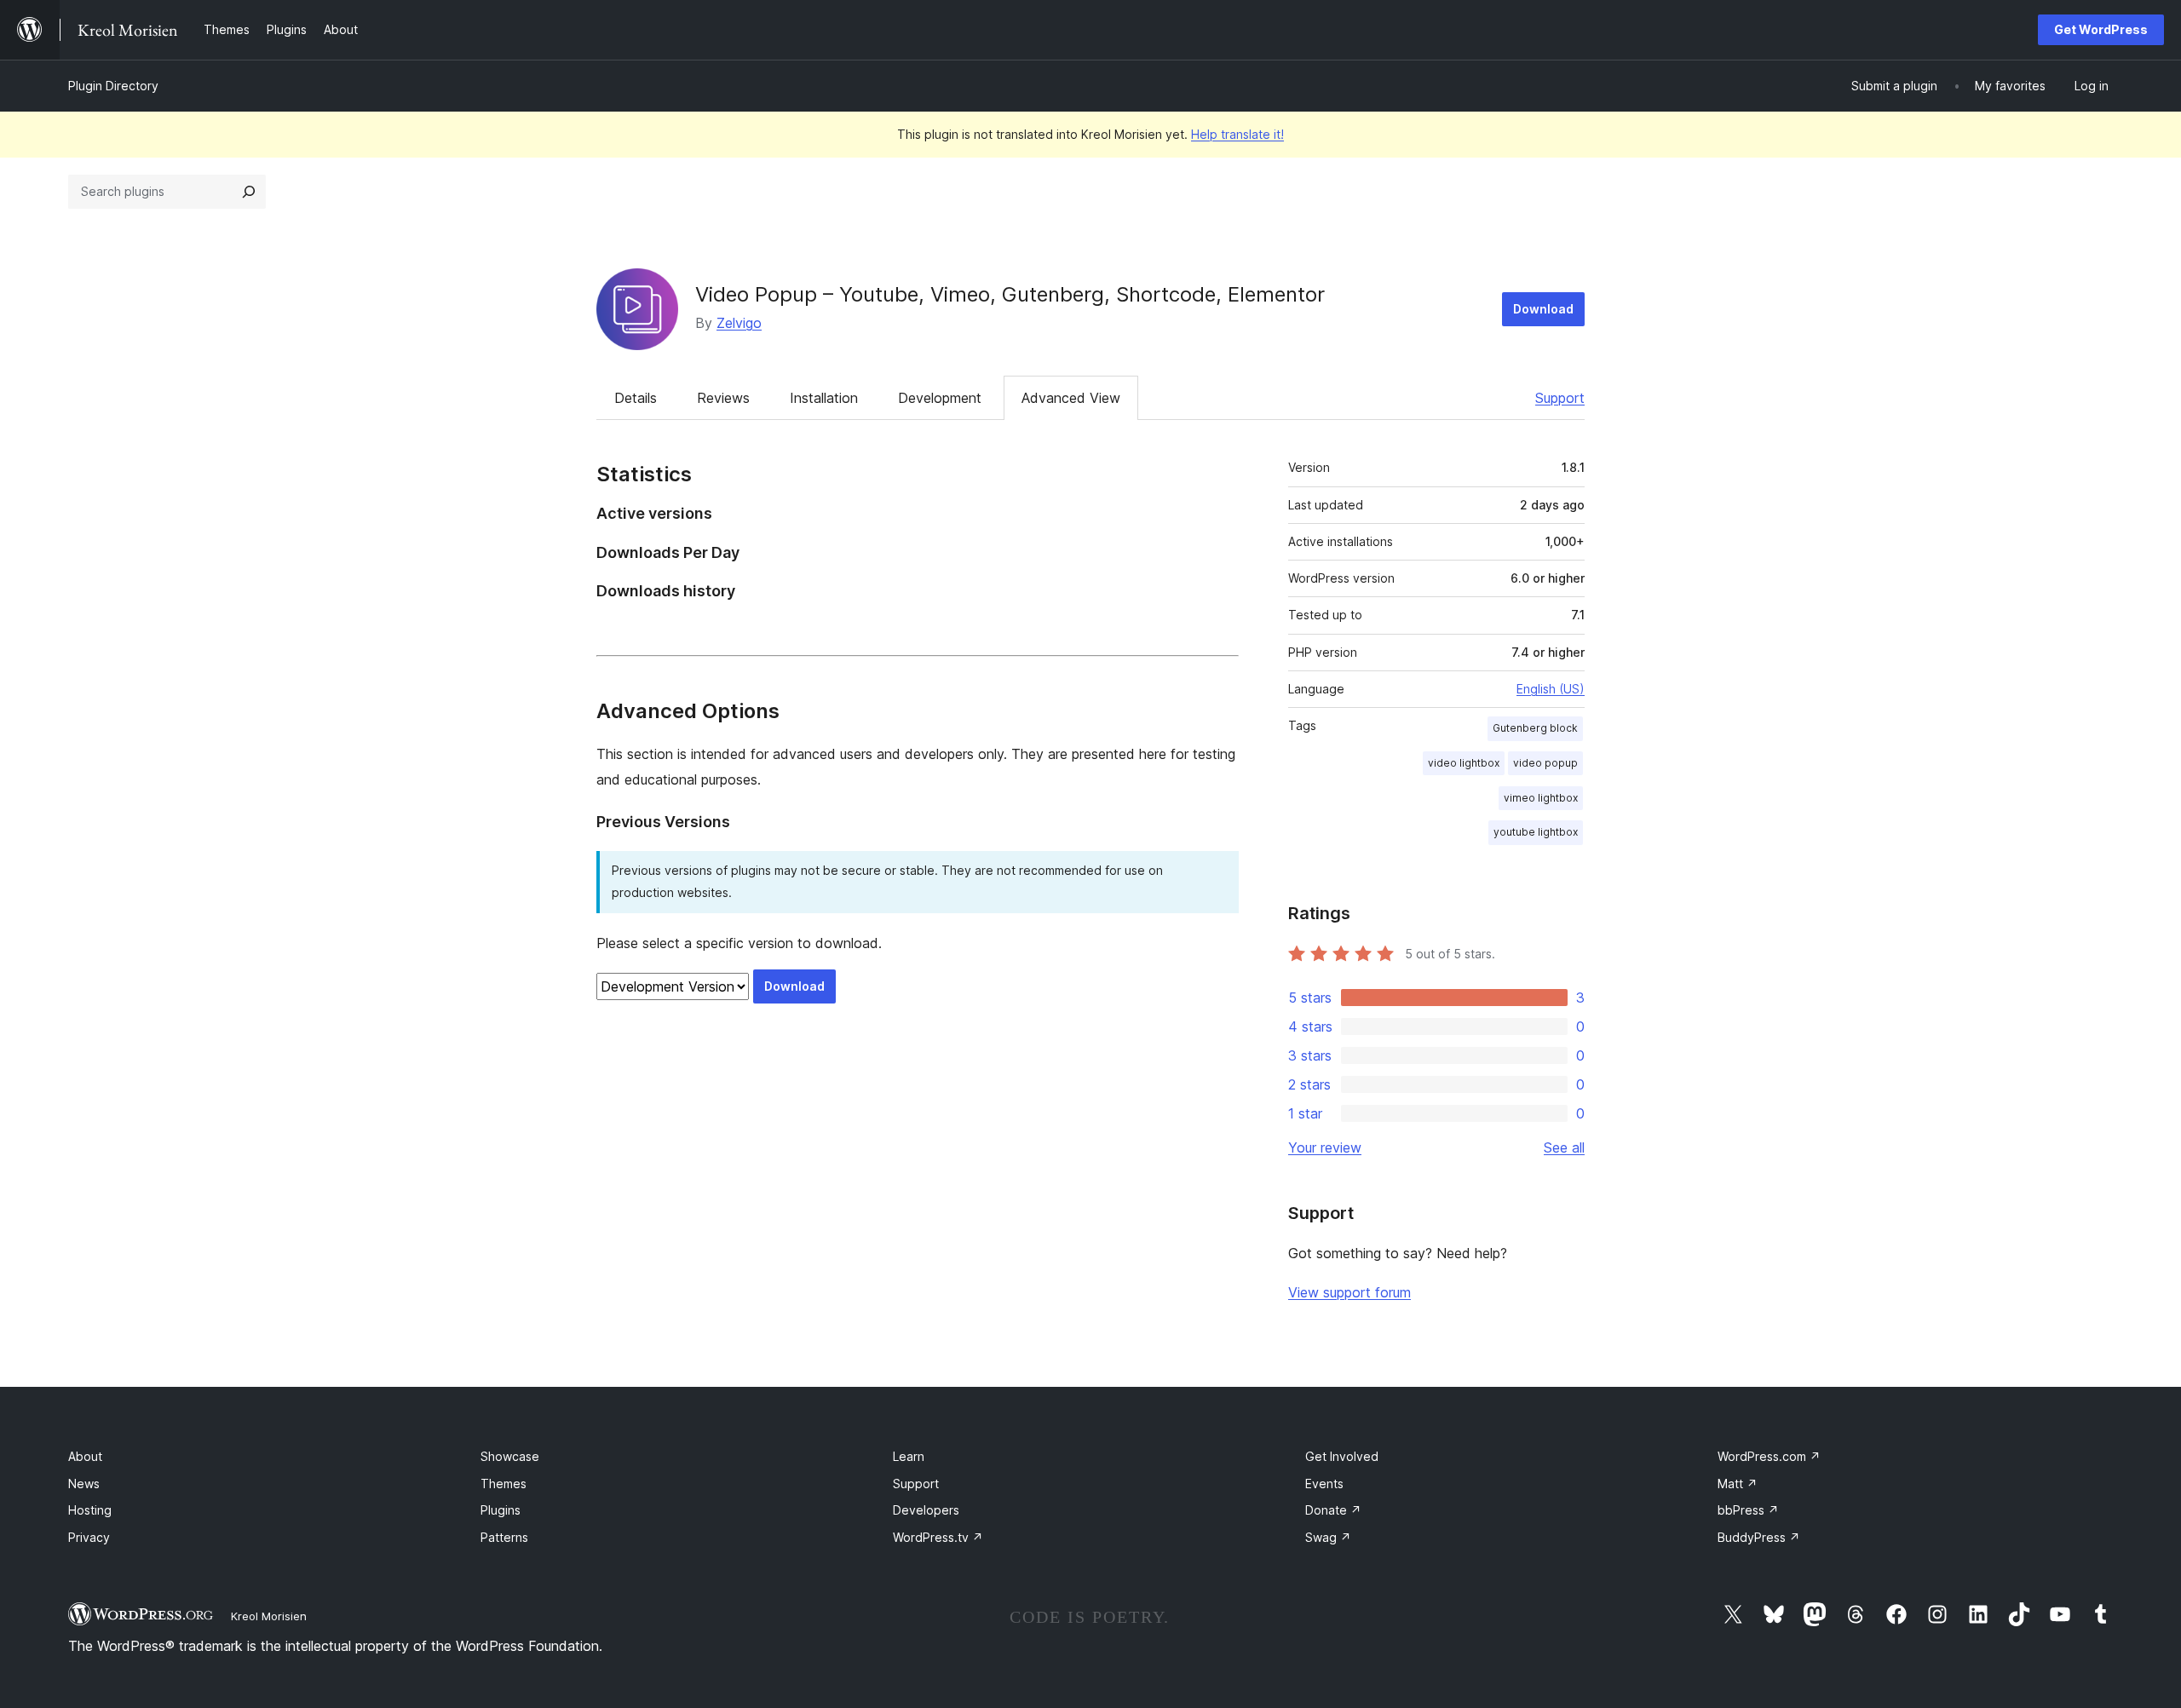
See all (1564, 1147)
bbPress (1748, 1510)
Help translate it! (1237, 134)
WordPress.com (1769, 1456)
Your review (1325, 1147)
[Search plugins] (249, 192)
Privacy (89, 1537)
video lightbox (1464, 763)
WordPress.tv (938, 1537)
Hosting (90, 1510)
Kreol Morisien (269, 1616)
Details (636, 398)
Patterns (504, 1537)
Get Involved (1342, 1456)
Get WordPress (2101, 29)
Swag (1328, 1537)
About (85, 1456)
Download (1543, 309)
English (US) (1551, 689)
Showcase (510, 1456)
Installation (824, 398)
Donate (1333, 1510)
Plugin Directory (113, 86)
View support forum (1349, 1292)
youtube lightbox (1536, 832)
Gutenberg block (1535, 728)
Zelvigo (739, 323)
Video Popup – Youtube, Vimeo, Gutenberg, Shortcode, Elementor (1010, 294)
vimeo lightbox (1541, 798)
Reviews (723, 398)
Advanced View (1071, 398)
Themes (504, 1484)
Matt (1738, 1484)
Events (1324, 1484)
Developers (926, 1510)
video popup (1545, 763)
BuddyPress (1759, 1537)
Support (1560, 398)
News (84, 1484)
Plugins (501, 1510)
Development (940, 398)
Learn (909, 1456)
